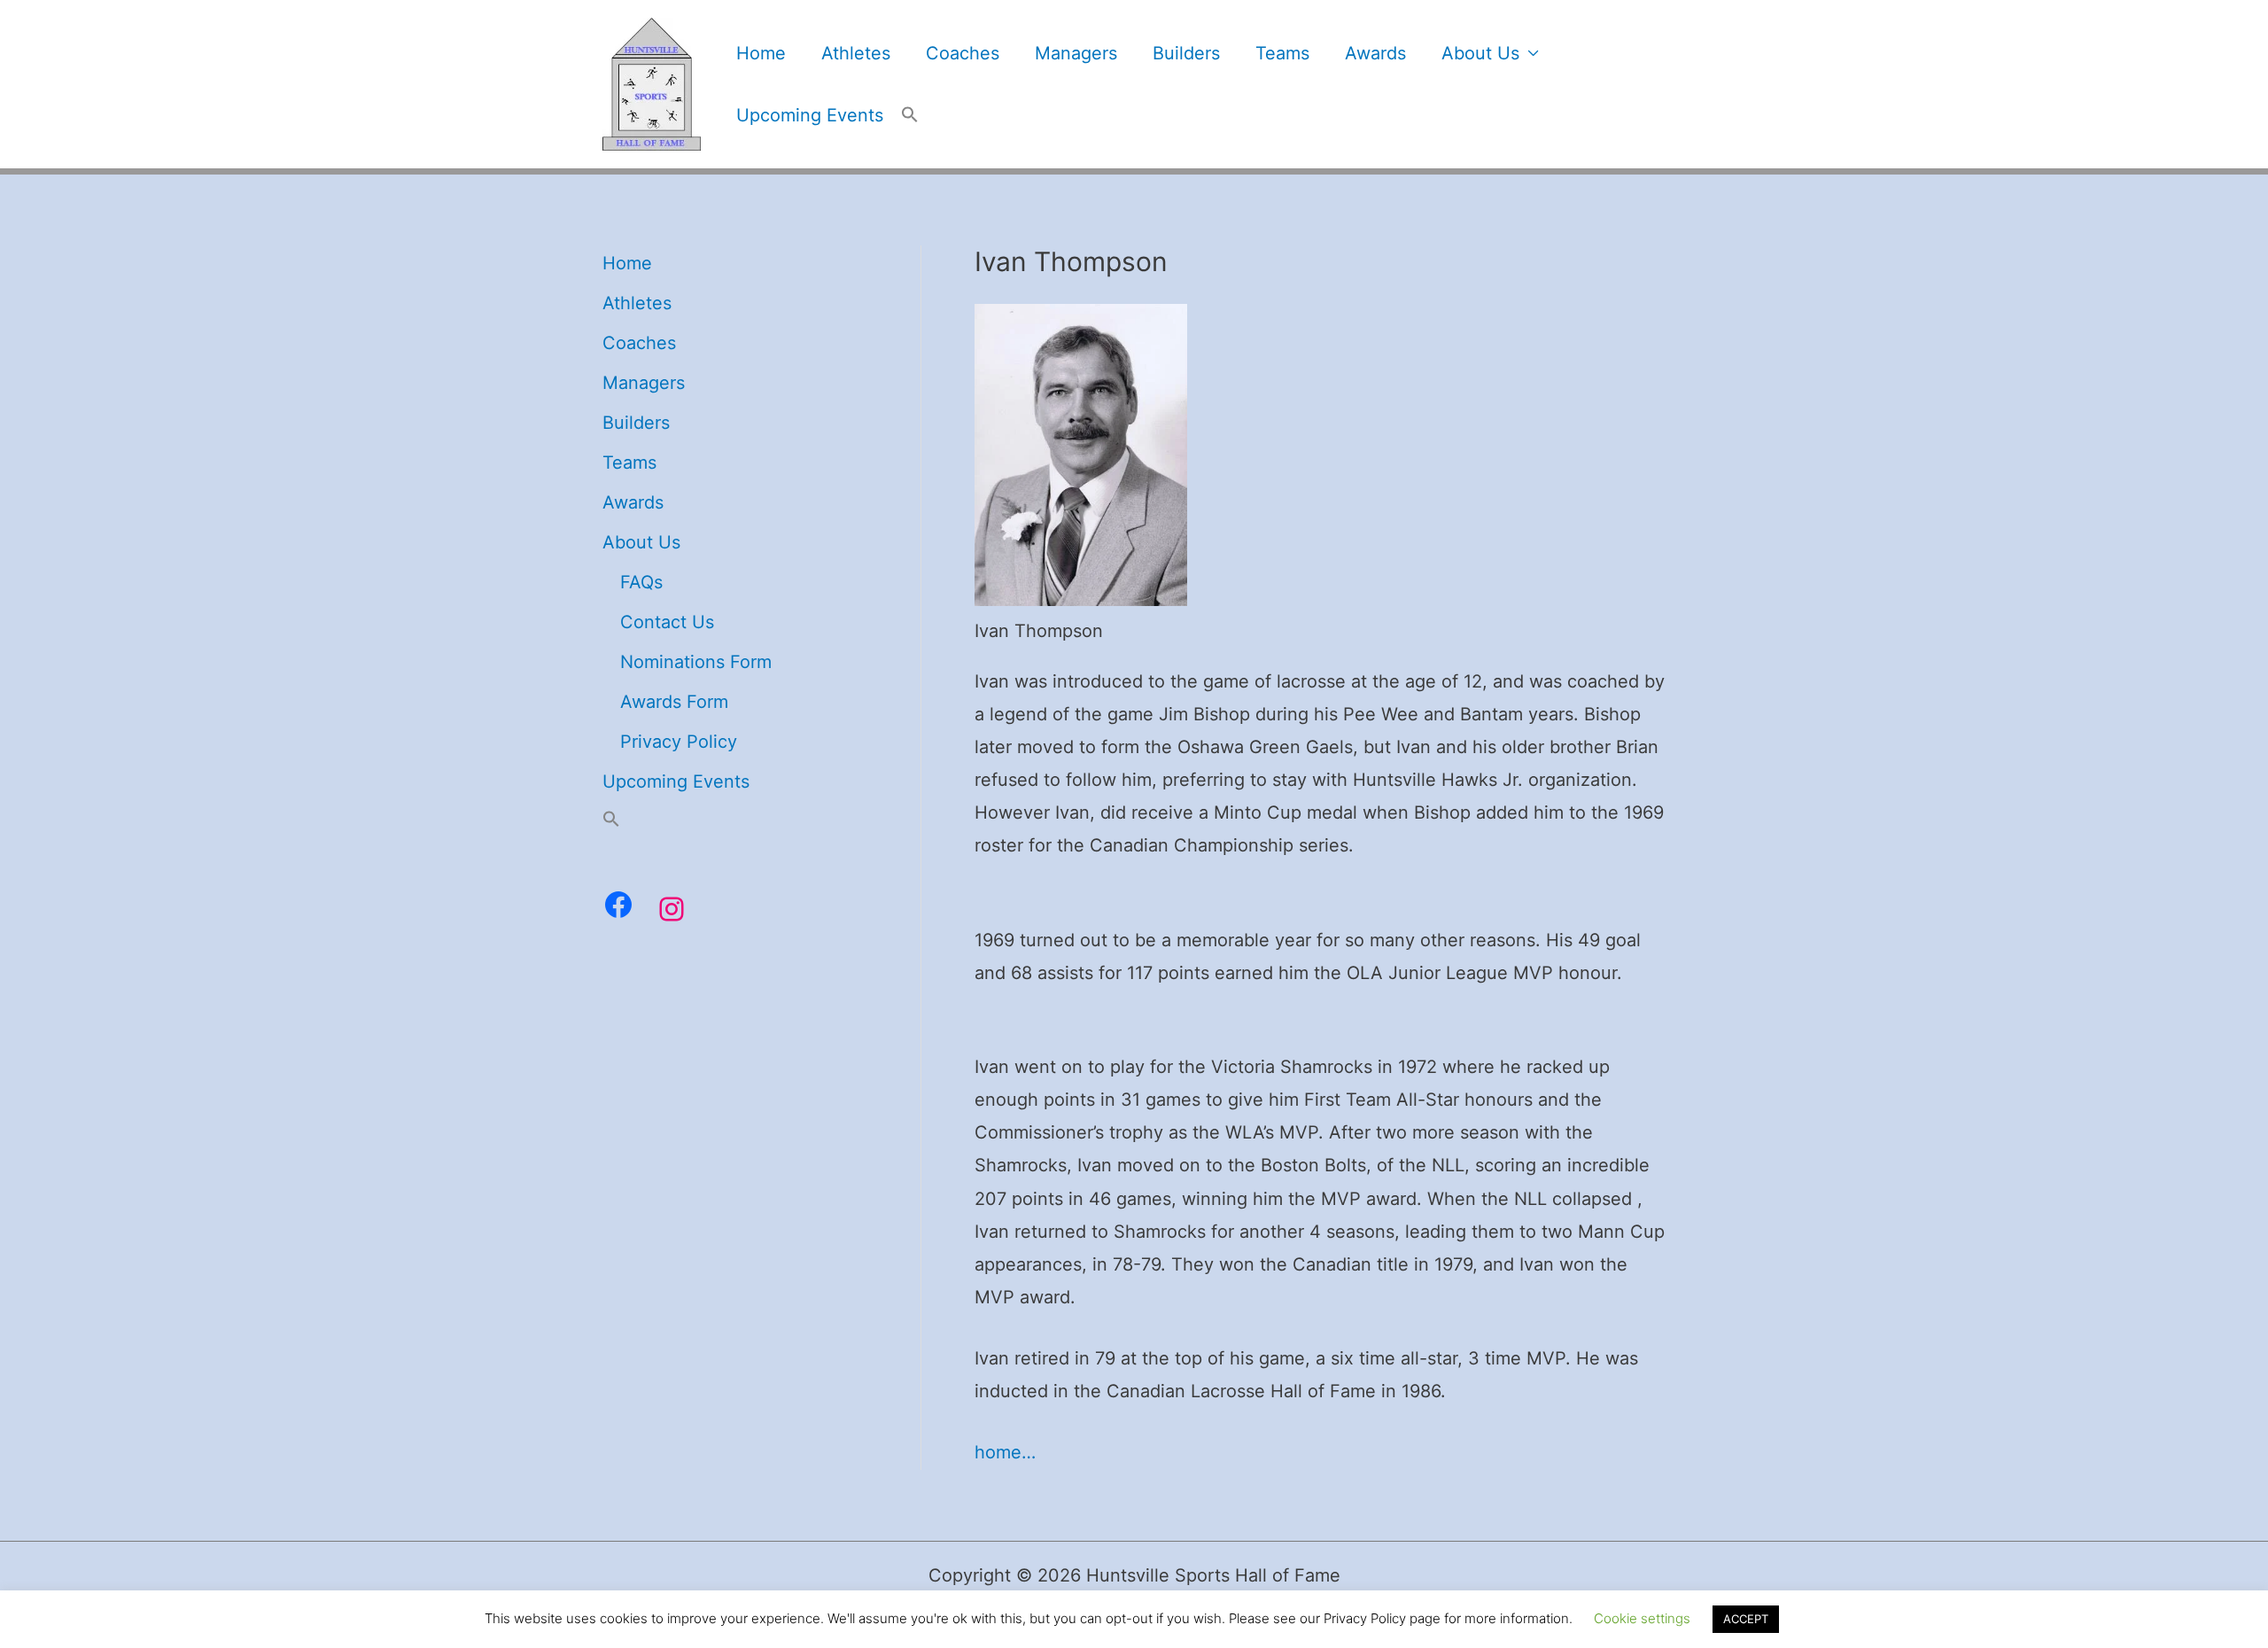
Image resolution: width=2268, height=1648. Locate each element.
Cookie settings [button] (1642, 1618)
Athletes (856, 53)
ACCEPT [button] (1746, 1619)
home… (1005, 1452)
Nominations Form (696, 662)
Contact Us (667, 622)
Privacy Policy (679, 742)
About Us (1480, 53)
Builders (1186, 53)
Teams (1282, 53)
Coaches (963, 53)
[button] (910, 116)
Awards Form (674, 702)
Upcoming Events (810, 115)
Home (761, 53)
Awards (1375, 53)
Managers (1076, 53)
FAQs (641, 582)
